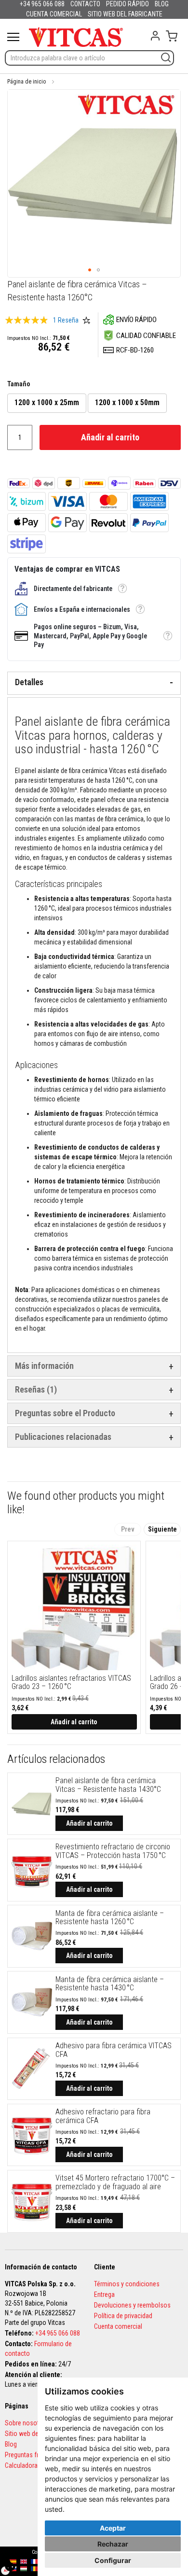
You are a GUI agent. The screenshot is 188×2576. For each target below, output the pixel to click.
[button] (90, 270)
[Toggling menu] (13, 37)
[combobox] (89, 58)
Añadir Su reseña (86, 320)
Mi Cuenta (155, 36)
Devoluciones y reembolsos (132, 2305)
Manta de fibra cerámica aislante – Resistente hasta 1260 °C (110, 1918)
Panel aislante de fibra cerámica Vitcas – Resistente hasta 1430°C (108, 1785)
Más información (44, 1366)
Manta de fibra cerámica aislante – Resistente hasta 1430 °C (110, 1984)
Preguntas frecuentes (34, 2455)
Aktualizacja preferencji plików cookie (10, 2566)
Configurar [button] (113, 2560)
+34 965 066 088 (58, 2333)
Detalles (29, 682)
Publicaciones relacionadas (63, 1437)
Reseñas (34, 1389)
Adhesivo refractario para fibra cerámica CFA (103, 2116)
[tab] (94, 683)
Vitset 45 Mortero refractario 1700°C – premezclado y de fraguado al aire (115, 2182)
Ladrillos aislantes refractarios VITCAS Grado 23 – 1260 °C (71, 1682)
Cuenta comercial (118, 2326)
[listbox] (94, 404)
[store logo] (76, 37)
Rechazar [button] (113, 2544)
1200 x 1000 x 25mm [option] (47, 402)
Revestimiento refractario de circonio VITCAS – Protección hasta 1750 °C (113, 1851)
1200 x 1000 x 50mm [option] (127, 402)
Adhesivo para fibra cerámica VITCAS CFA (114, 2050)
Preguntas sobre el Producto (65, 1413)
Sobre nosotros (27, 2423)
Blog (11, 2444)
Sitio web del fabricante (37, 2434)
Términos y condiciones (127, 2284)
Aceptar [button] (113, 2528)
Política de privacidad (123, 2316)
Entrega (104, 2294)
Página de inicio (27, 82)
